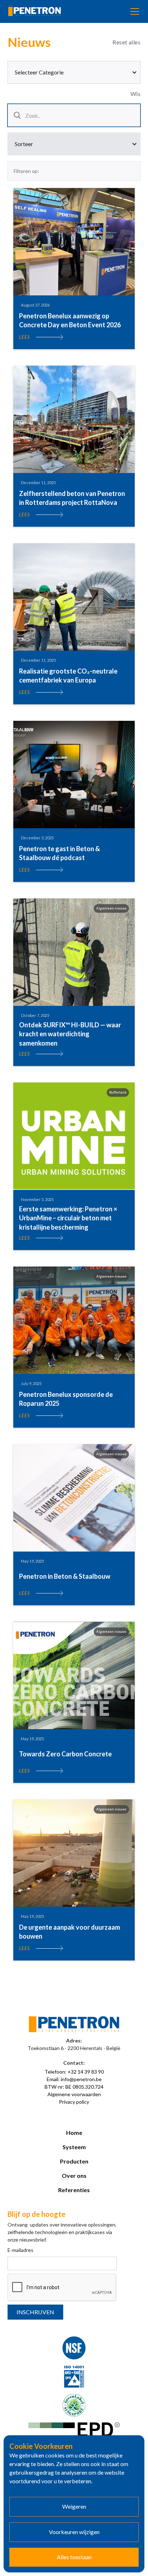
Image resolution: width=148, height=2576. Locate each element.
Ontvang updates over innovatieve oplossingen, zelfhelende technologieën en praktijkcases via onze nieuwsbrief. (62, 2232)
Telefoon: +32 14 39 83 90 (74, 2072)
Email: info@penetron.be (74, 2079)
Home (74, 2133)
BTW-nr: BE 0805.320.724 (74, 2087)
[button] (133, 11)
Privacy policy (74, 2102)
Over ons (74, 2175)
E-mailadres (20, 2250)
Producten (74, 2161)
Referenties (74, 2190)
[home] (34, 12)
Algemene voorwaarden (74, 2094)
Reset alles (126, 42)
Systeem (74, 2147)
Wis (135, 94)
